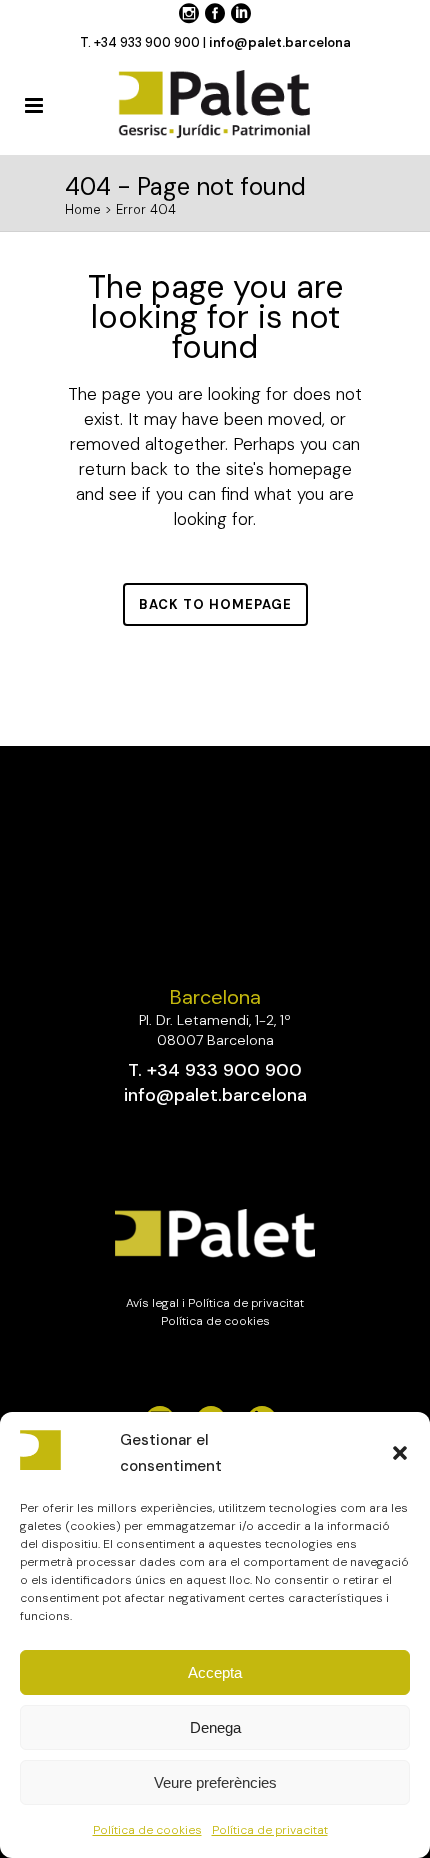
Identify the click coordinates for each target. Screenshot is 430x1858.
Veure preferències (215, 1782)
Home (83, 209)
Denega (215, 1727)
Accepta (215, 1672)
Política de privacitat (270, 1830)
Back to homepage (215, 604)
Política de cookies (147, 1830)
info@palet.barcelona (280, 42)
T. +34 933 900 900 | (144, 42)
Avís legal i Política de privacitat (215, 1303)
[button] (400, 1453)
